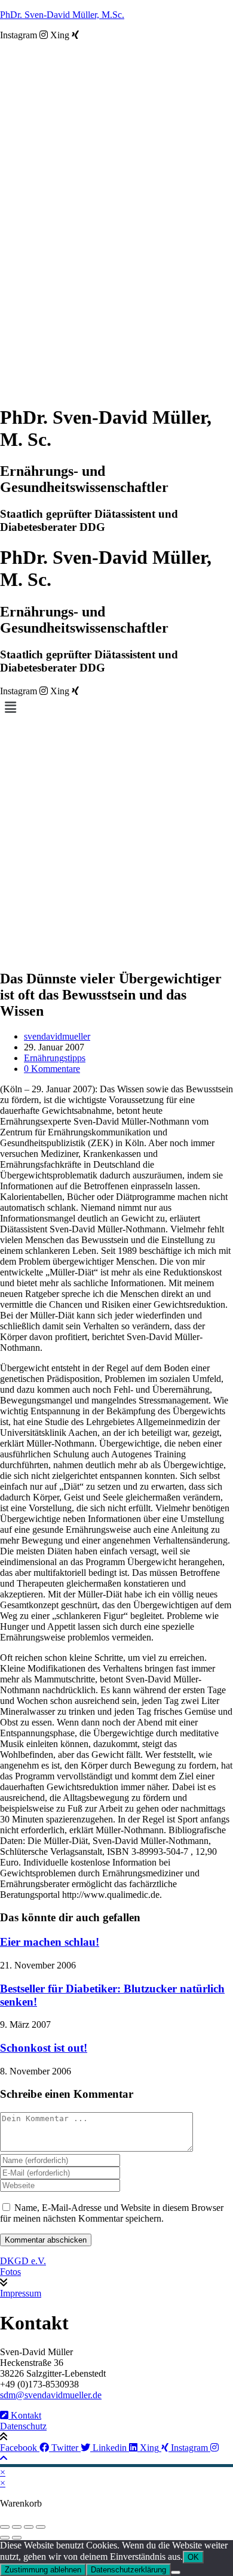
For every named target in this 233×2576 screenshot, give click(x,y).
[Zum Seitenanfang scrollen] (4, 2458)
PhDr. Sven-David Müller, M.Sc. (62, 15)
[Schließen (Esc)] (41, 2527)
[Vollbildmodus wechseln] (17, 2527)
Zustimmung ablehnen (43, 2570)
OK (193, 2557)
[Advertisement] (116, 842)
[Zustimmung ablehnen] (176, 2572)
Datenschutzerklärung (128, 2570)
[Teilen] (29, 2527)
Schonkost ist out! (44, 2048)
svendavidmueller (57, 1036)
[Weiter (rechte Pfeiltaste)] (17, 2538)
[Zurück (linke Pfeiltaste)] (5, 2538)
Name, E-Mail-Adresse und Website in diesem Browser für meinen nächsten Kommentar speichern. (112, 2213)
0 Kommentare (52, 1069)
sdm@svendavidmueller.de (51, 2395)
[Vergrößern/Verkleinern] (5, 2527)
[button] (116, 708)
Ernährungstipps (55, 1058)
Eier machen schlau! (50, 1942)
